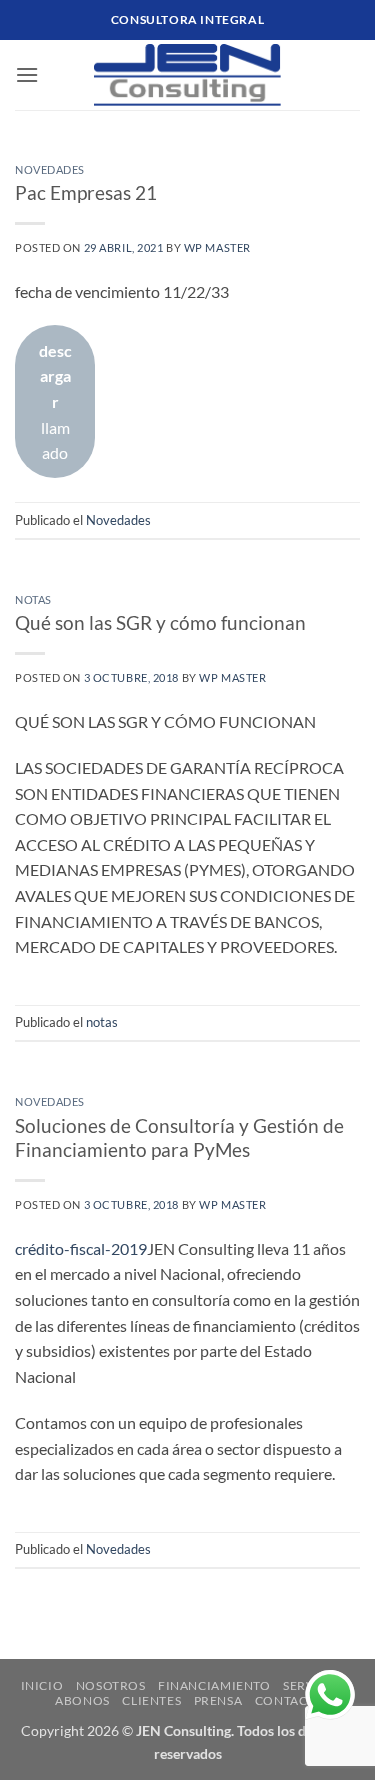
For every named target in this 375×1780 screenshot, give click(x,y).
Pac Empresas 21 (86, 192)
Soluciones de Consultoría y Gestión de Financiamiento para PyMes (179, 1138)
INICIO (42, 1685)
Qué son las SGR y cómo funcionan (160, 622)
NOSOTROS (111, 1685)
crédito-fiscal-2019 (81, 1248)
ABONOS (82, 1700)
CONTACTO (290, 1700)
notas (33, 599)
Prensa (218, 1700)
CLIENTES (151, 1700)
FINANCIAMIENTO (214, 1685)
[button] (27, 74)
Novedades (50, 169)
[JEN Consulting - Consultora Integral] (187, 75)
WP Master (217, 247)
